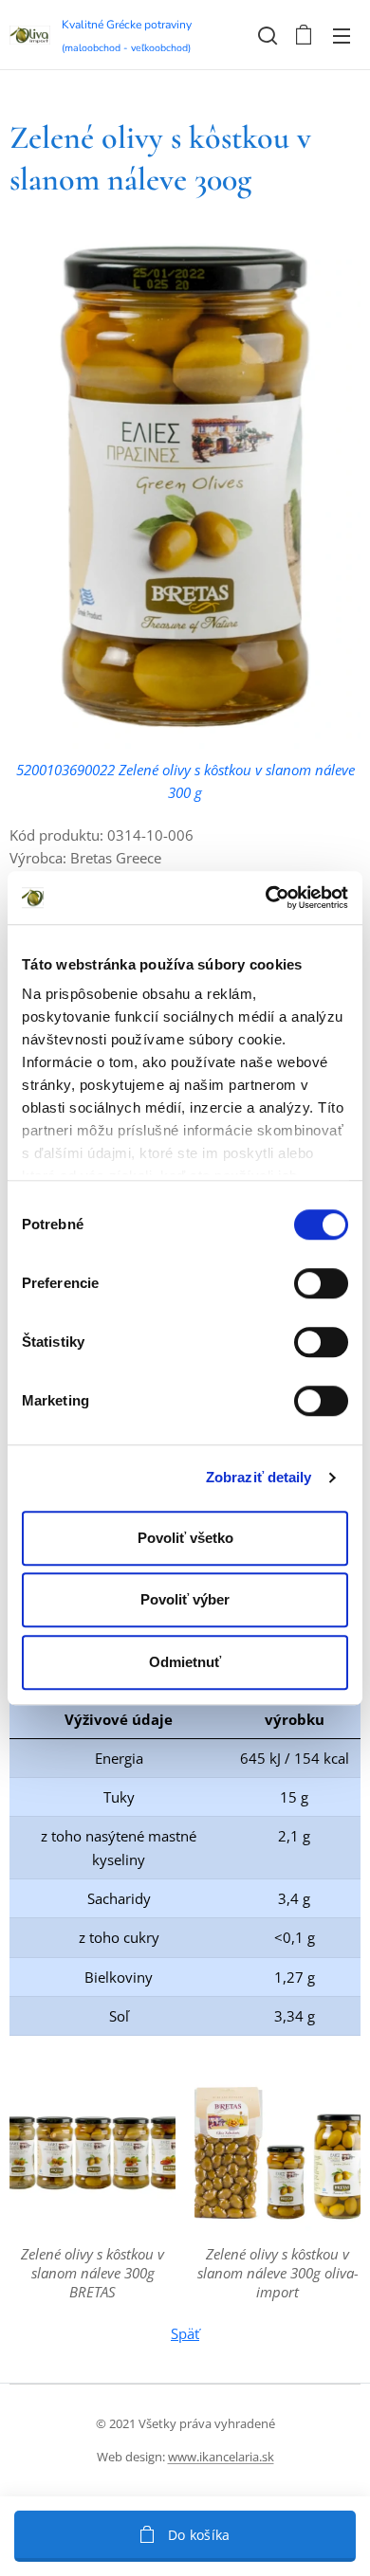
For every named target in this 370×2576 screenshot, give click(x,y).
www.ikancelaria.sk (221, 2457)
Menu (342, 35)
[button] (266, 35)
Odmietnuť (185, 1662)
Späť (185, 2333)
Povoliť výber (185, 1599)
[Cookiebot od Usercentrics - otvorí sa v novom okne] (266, 898)
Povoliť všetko (185, 1538)
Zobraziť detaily (259, 1477)
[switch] (321, 1283)
